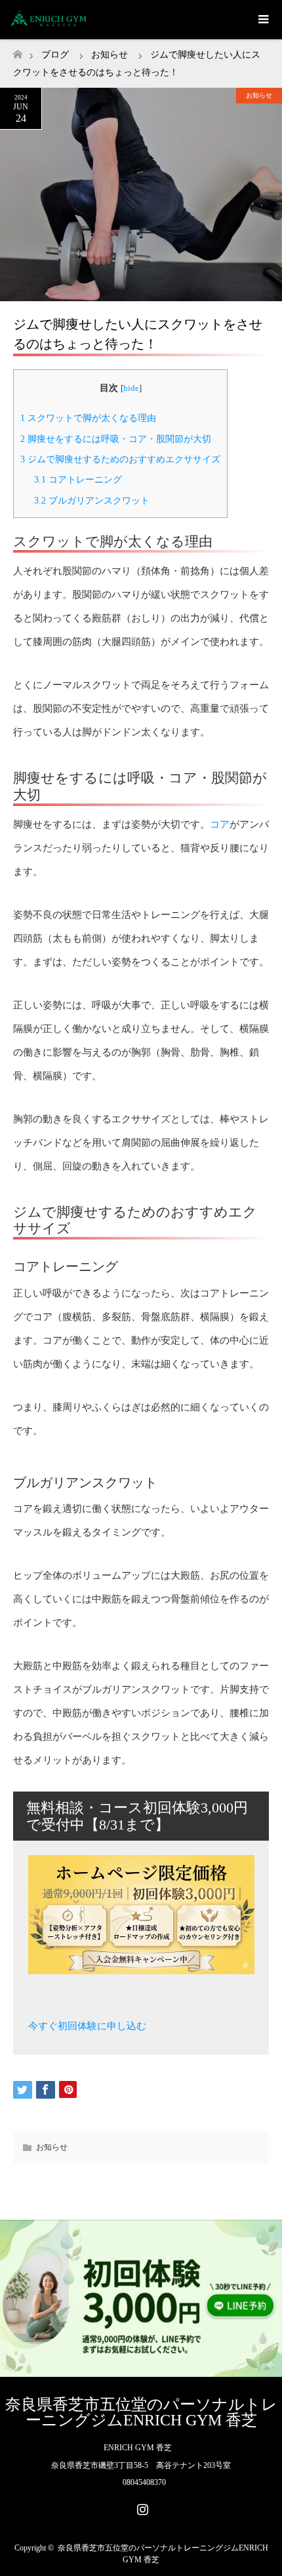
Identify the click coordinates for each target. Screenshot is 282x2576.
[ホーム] (17, 51)
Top (271, 2565)
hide (131, 388)
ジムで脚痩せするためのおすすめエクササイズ (120, 459)
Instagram (141, 2507)
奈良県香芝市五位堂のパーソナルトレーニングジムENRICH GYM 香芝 (141, 2412)
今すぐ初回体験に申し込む (87, 2026)
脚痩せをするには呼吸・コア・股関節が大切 (116, 439)
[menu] (262, 20)
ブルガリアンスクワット (92, 500)
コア (220, 824)
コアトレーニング (78, 479)
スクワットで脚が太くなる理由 (88, 418)
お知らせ (259, 95)
